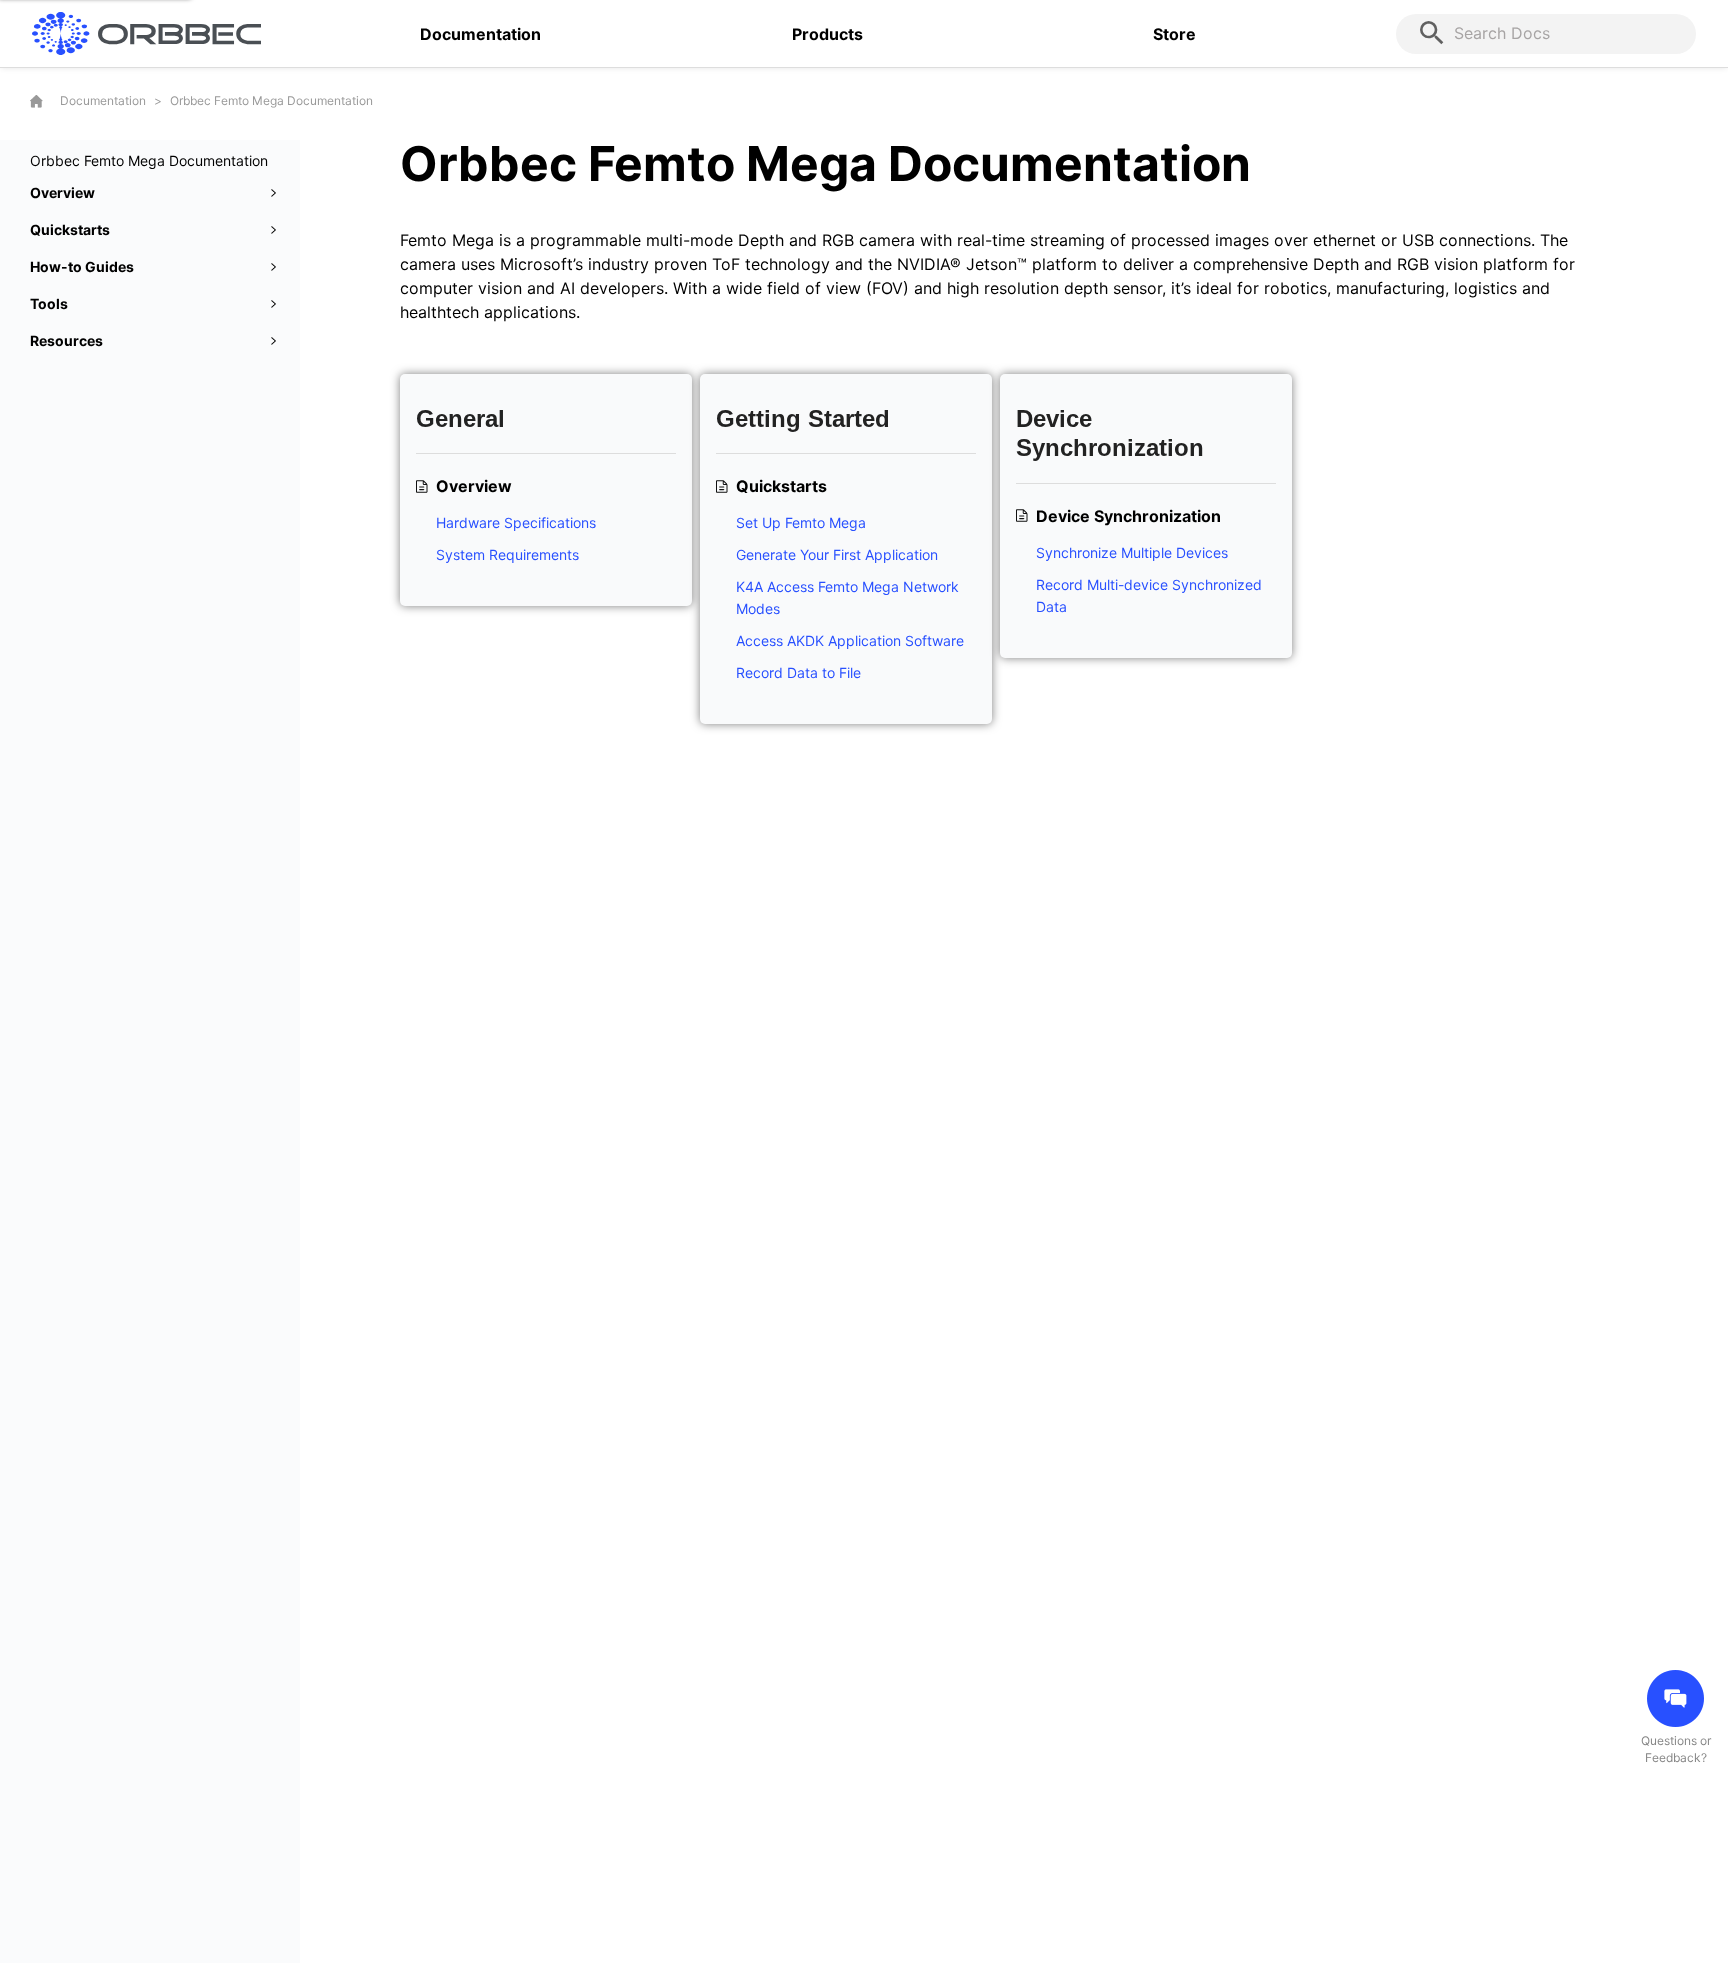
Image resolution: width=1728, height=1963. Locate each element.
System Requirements (507, 554)
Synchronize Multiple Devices (1132, 552)
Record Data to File (798, 672)
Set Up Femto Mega (801, 522)
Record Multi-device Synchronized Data (1149, 595)
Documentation (480, 34)
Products (827, 34)
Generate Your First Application (837, 554)
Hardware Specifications (516, 522)
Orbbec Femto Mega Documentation (271, 100)
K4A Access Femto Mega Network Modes (847, 597)
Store (1174, 34)
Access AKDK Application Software (850, 640)
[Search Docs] (1435, 34)
